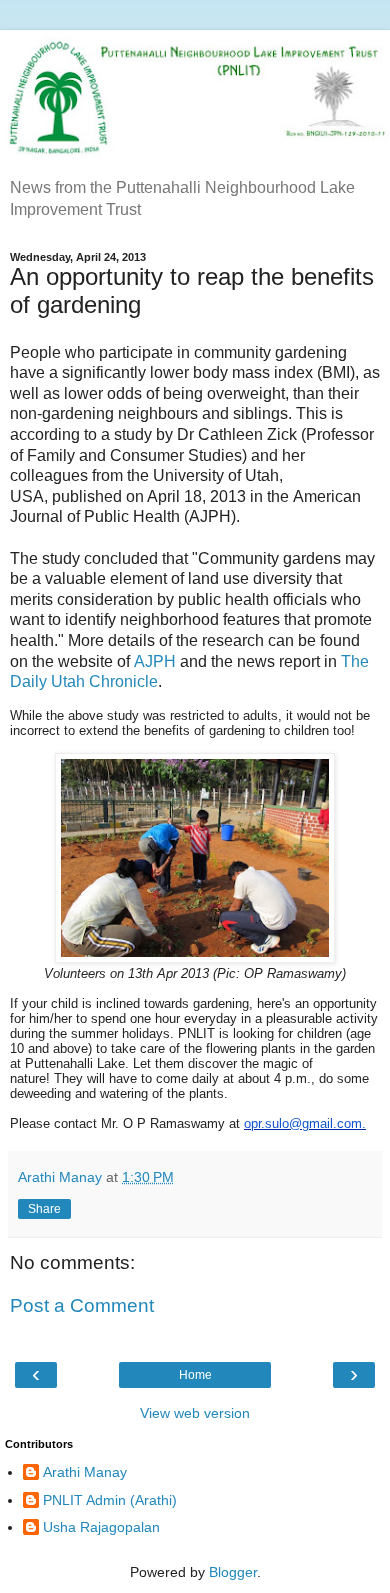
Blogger (233, 1572)
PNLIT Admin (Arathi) (110, 1500)
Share (44, 1209)
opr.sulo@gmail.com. (305, 1123)
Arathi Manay (85, 1472)
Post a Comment (82, 1305)
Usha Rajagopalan (101, 1527)
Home (195, 1375)
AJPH (155, 661)
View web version (195, 1413)
